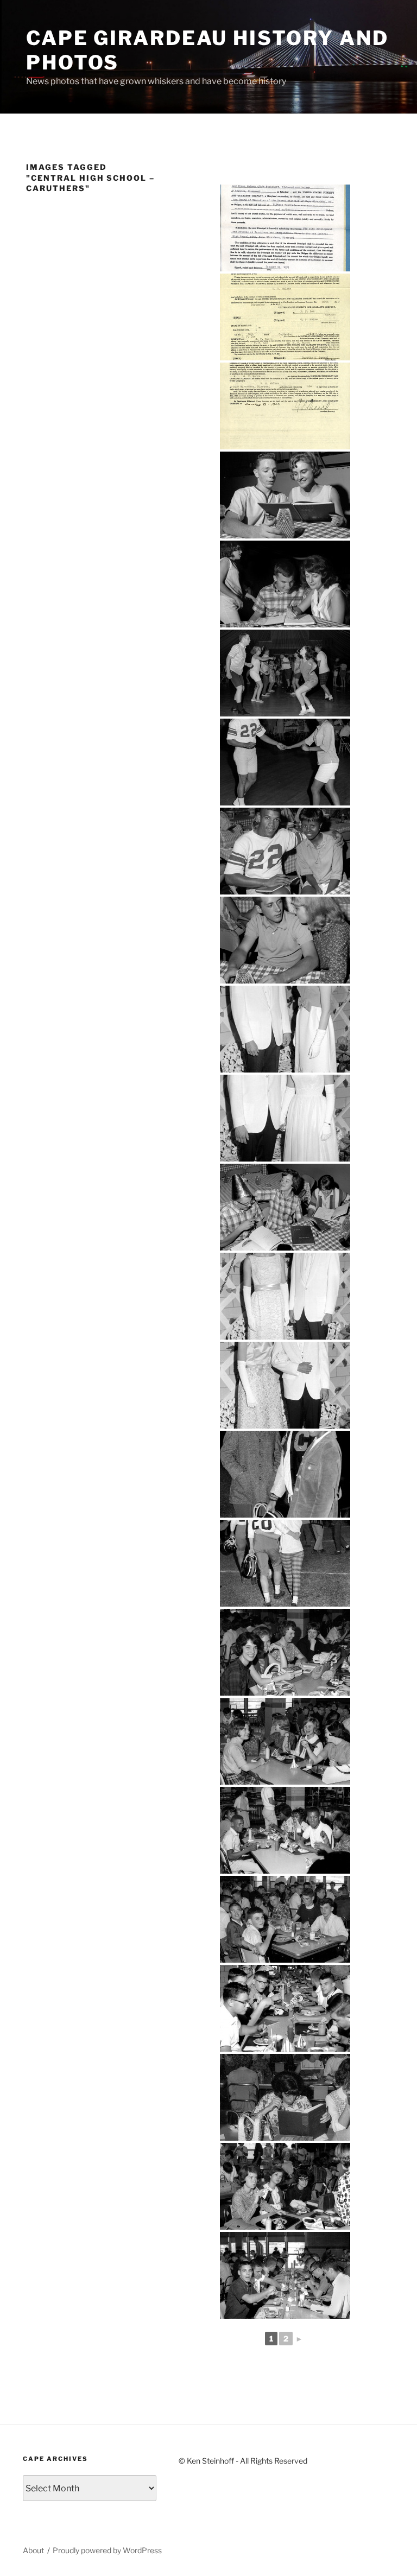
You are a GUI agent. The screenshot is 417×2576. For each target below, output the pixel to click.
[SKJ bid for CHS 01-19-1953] (285, 228)
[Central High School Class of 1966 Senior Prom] (285, 1029)
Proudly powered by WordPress (107, 2550)
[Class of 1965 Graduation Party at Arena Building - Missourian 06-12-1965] (285, 495)
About (33, 2550)
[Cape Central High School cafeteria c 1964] (285, 1652)
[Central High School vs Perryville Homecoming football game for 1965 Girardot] (285, 1563)
